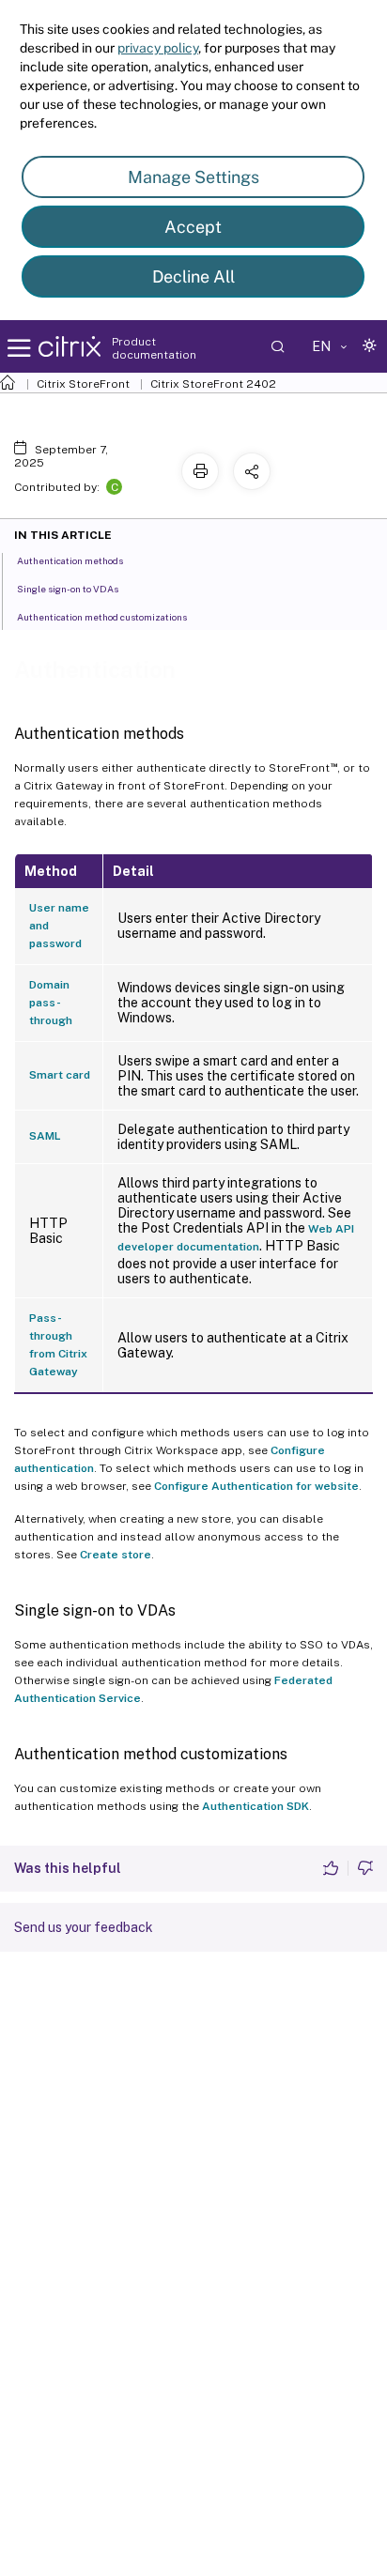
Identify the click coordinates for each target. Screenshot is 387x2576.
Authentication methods (70, 560)
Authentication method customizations (102, 617)
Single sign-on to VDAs (68, 589)
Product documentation (154, 348)
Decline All (193, 276)
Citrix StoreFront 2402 (213, 384)
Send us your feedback (84, 1927)
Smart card (60, 1075)
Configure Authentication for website (256, 1486)
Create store (116, 1555)
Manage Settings (193, 177)
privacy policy (158, 48)
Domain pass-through (51, 1003)
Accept (193, 227)
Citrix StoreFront (83, 384)
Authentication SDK (255, 1806)
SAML (45, 1136)
